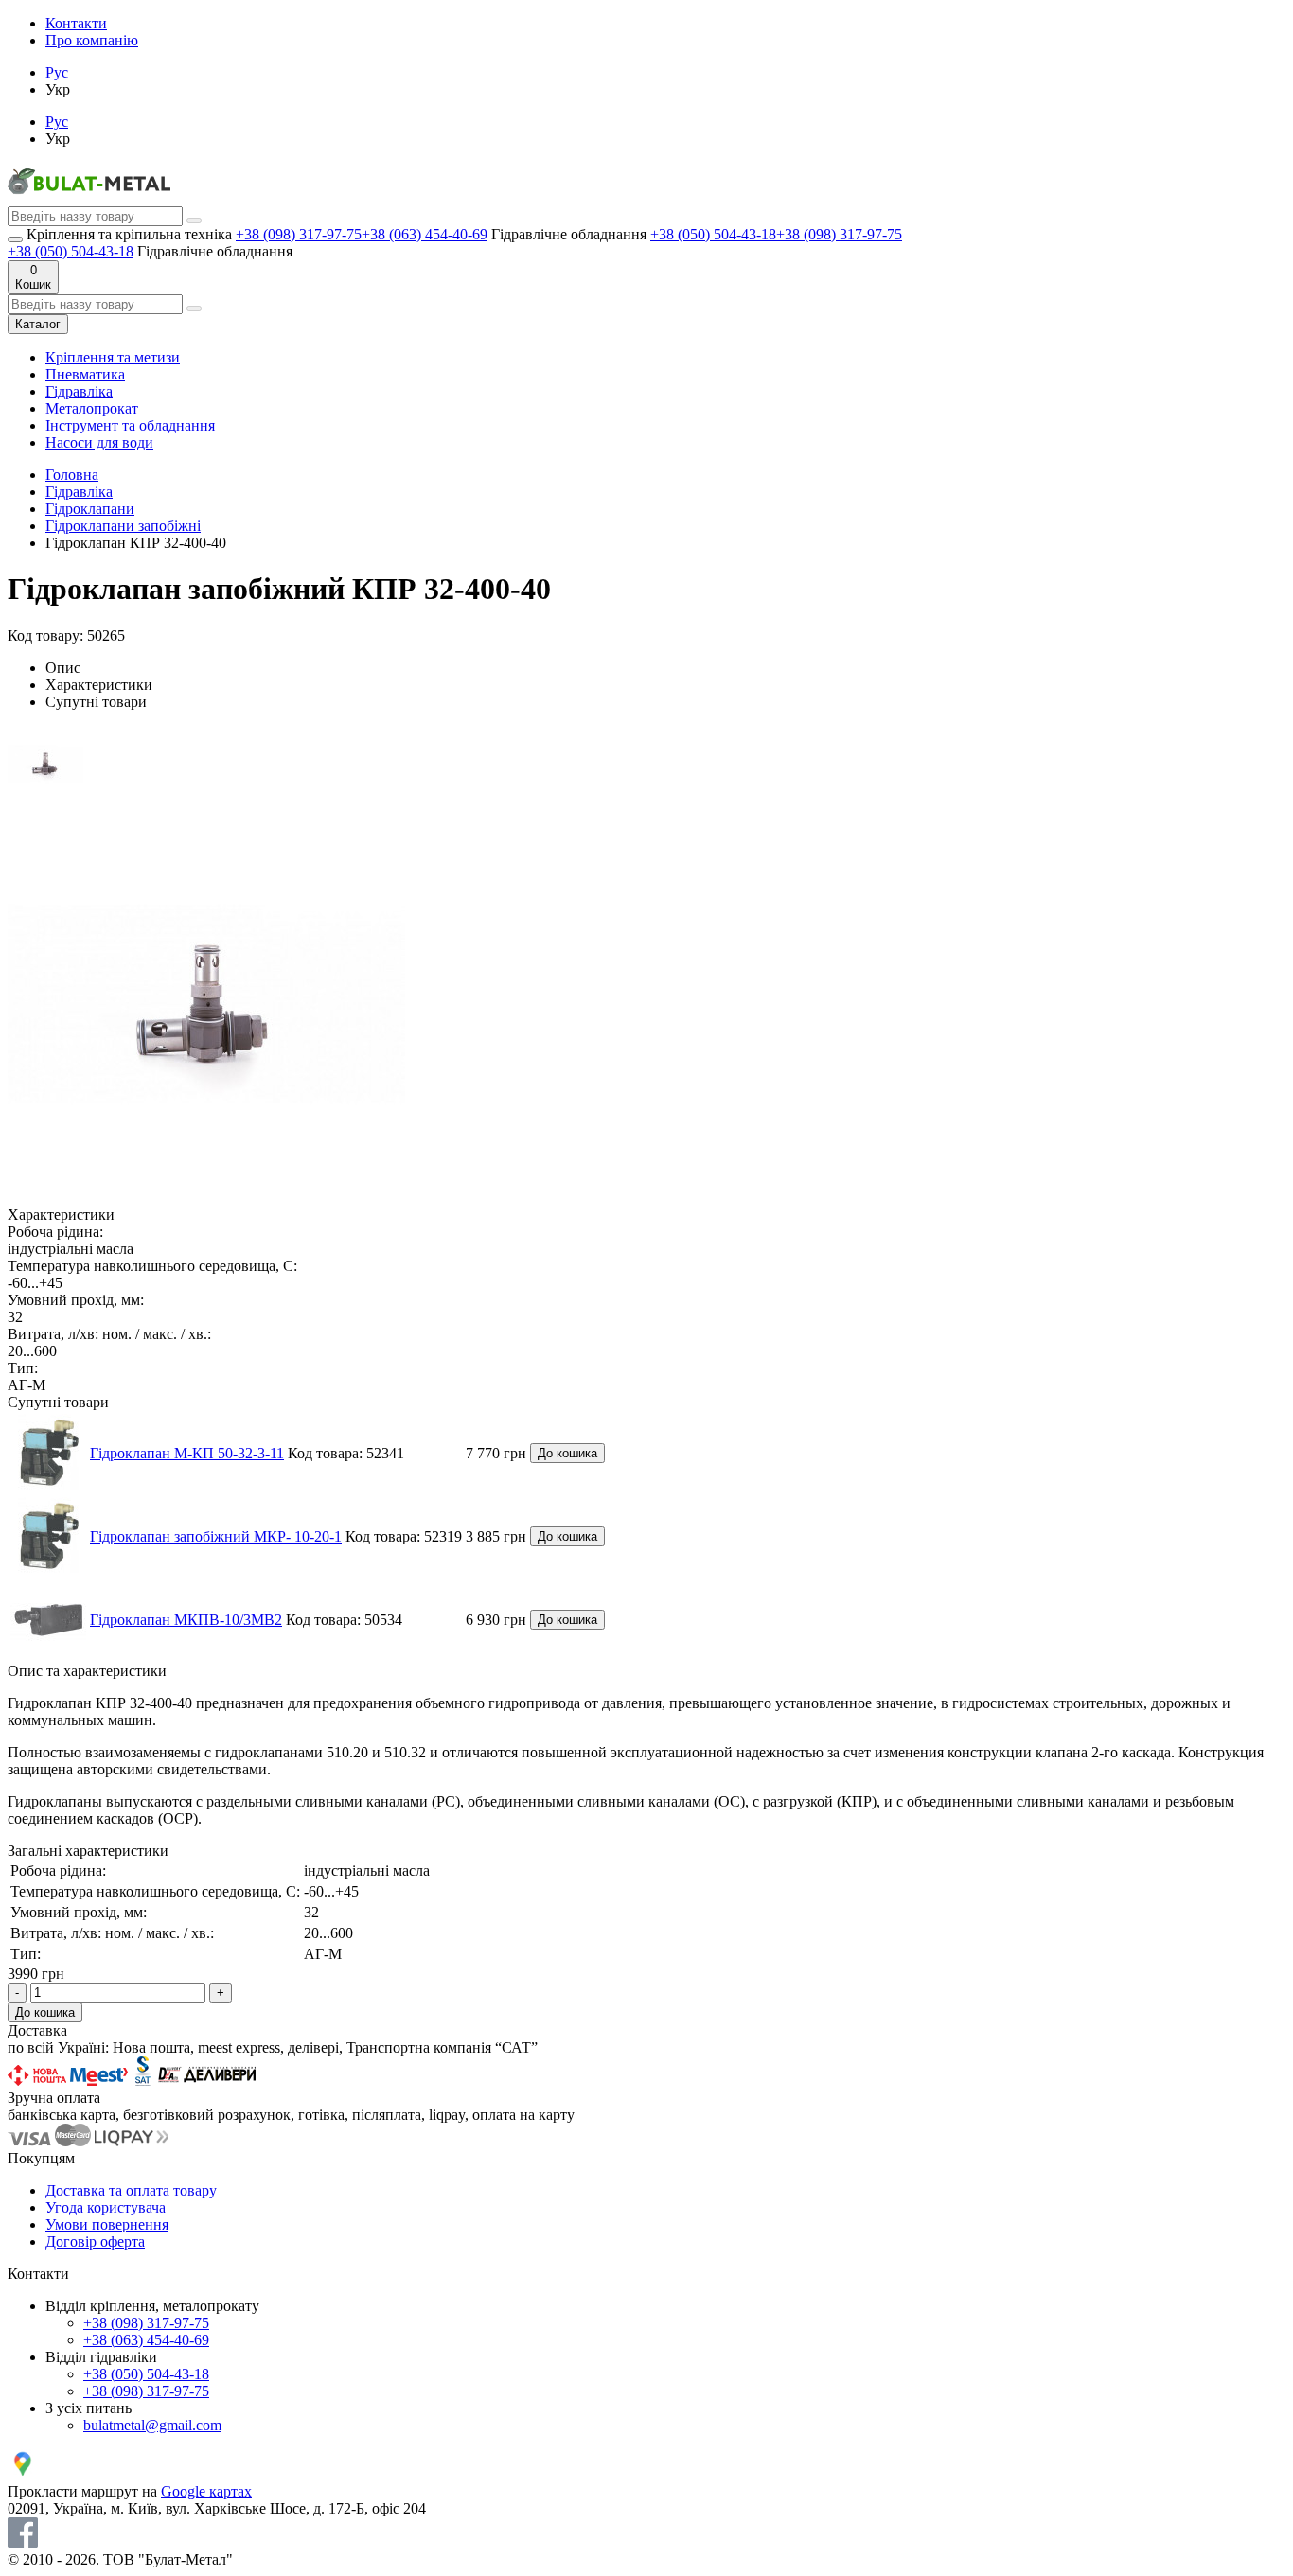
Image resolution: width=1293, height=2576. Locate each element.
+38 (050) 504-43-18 (713, 234)
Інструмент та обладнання (130, 425)
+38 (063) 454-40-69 (425, 234)
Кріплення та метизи (113, 357)
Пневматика (85, 374)
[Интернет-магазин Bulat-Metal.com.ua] (89, 197)
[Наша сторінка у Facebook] (23, 2542)
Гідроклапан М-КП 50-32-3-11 (187, 1453)
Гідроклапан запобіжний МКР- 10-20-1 (216, 1536)
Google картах (206, 2491)
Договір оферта (95, 2241)
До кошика (567, 1453)
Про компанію (92, 40)
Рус (57, 72)
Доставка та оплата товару (131, 2190)
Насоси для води (99, 442)
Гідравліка (79, 391)
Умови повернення (107, 2224)
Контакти (76, 23)
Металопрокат (92, 408)
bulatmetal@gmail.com (152, 2425)
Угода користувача (106, 2207)
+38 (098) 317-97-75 (299, 234)
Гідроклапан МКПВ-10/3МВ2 (186, 1620)
